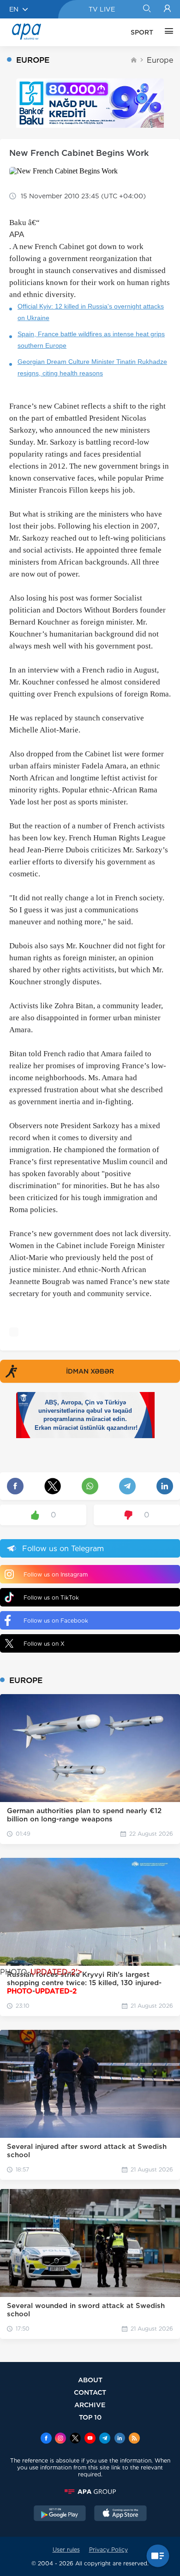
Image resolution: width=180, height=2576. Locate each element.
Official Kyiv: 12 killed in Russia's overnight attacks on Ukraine (91, 312)
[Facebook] (46, 2439)
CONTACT (90, 2392)
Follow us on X (44, 1644)
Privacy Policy (108, 2549)
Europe (160, 60)
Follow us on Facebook (56, 1621)
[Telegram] (105, 2439)
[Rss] (134, 2439)
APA (17, 235)
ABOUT (90, 2380)
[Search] (147, 9)
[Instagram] (60, 2439)
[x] (75, 2439)
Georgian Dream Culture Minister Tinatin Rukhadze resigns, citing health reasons (92, 367)
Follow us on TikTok (51, 1597)
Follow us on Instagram (56, 1574)
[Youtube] (90, 2439)
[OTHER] (167, 32)
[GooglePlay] (60, 2514)
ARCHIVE (90, 2405)
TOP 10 (90, 2417)
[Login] (167, 9)
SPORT (142, 32)
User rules (66, 2549)
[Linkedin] (120, 2439)
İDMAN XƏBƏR (90, 1371)
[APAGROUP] (90, 2492)
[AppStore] (120, 2514)
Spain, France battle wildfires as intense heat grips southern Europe (91, 340)
